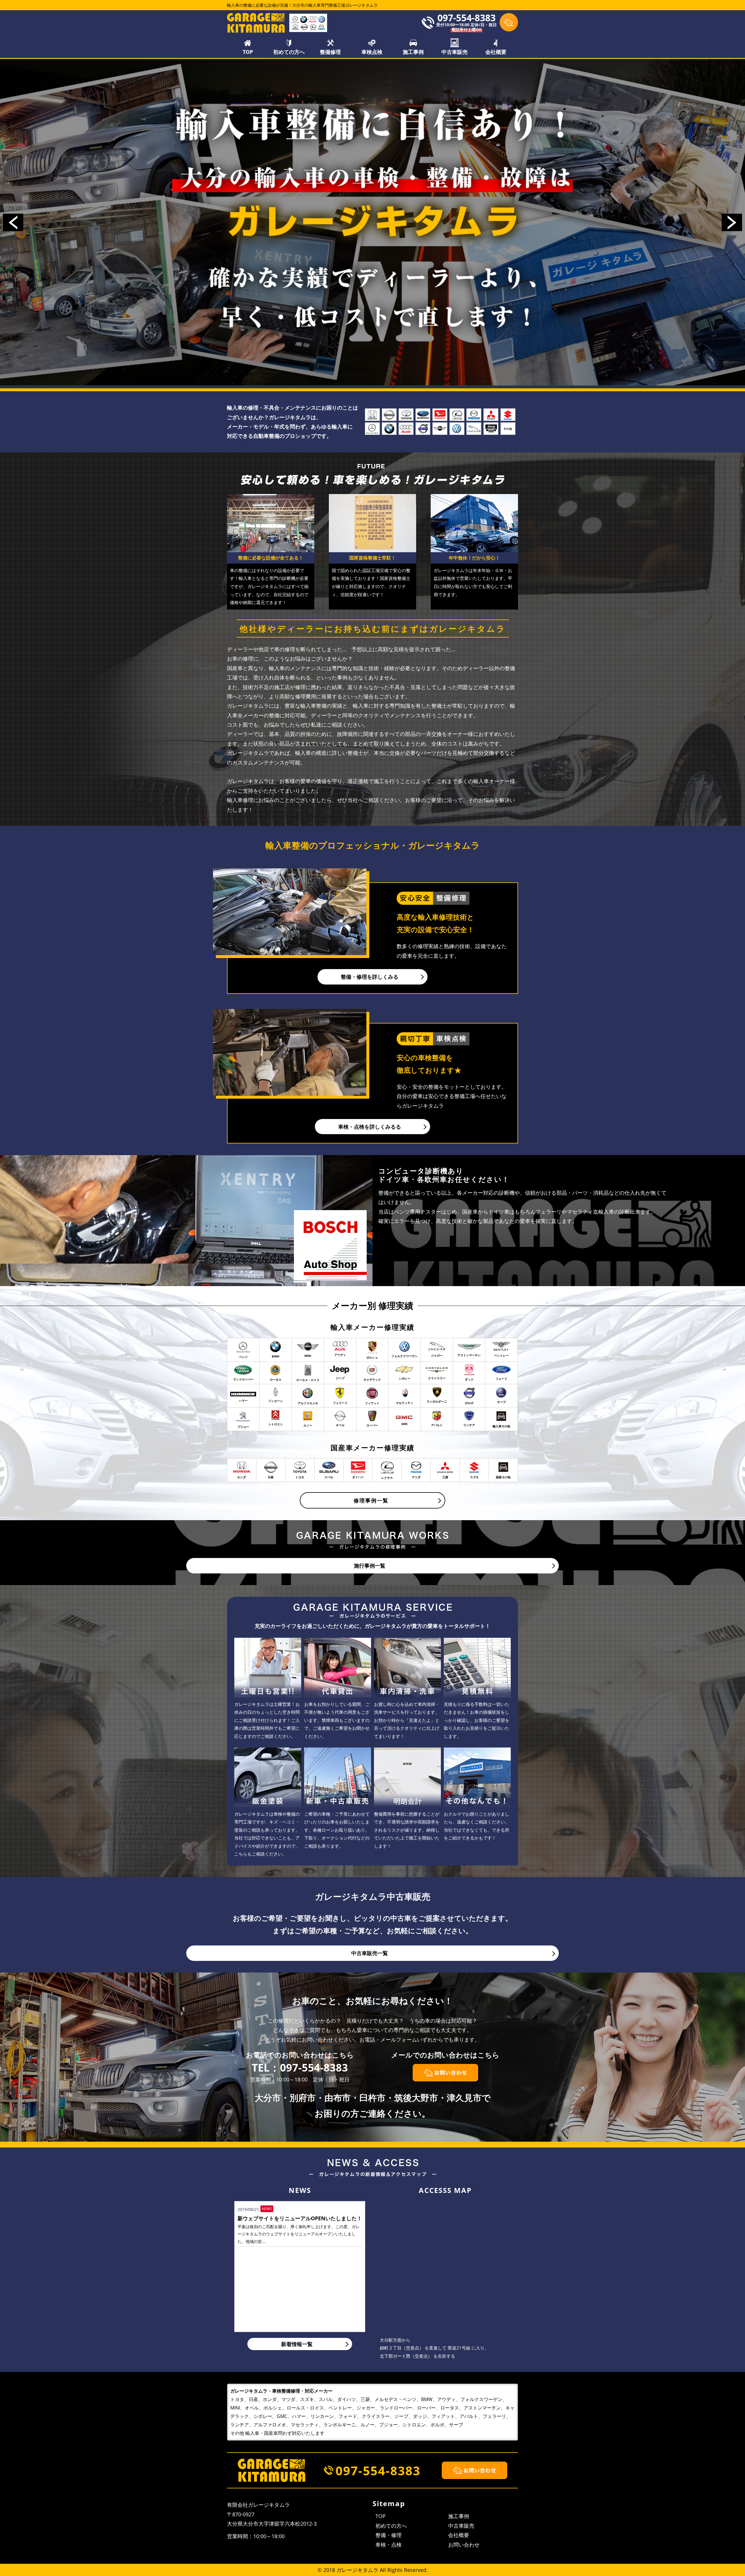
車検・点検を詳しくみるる (370, 1127)
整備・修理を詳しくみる (370, 977)
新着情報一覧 (297, 2344)
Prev (13, 222)
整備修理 (330, 52)
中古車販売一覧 (370, 1953)
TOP (248, 52)
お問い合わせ (464, 2545)
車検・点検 (389, 2545)
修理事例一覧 (371, 1500)
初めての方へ (289, 52)
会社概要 (496, 52)
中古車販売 (455, 52)
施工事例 (413, 52)
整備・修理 (389, 2535)
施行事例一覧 (370, 1566)
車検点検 (372, 52)
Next (732, 222)
